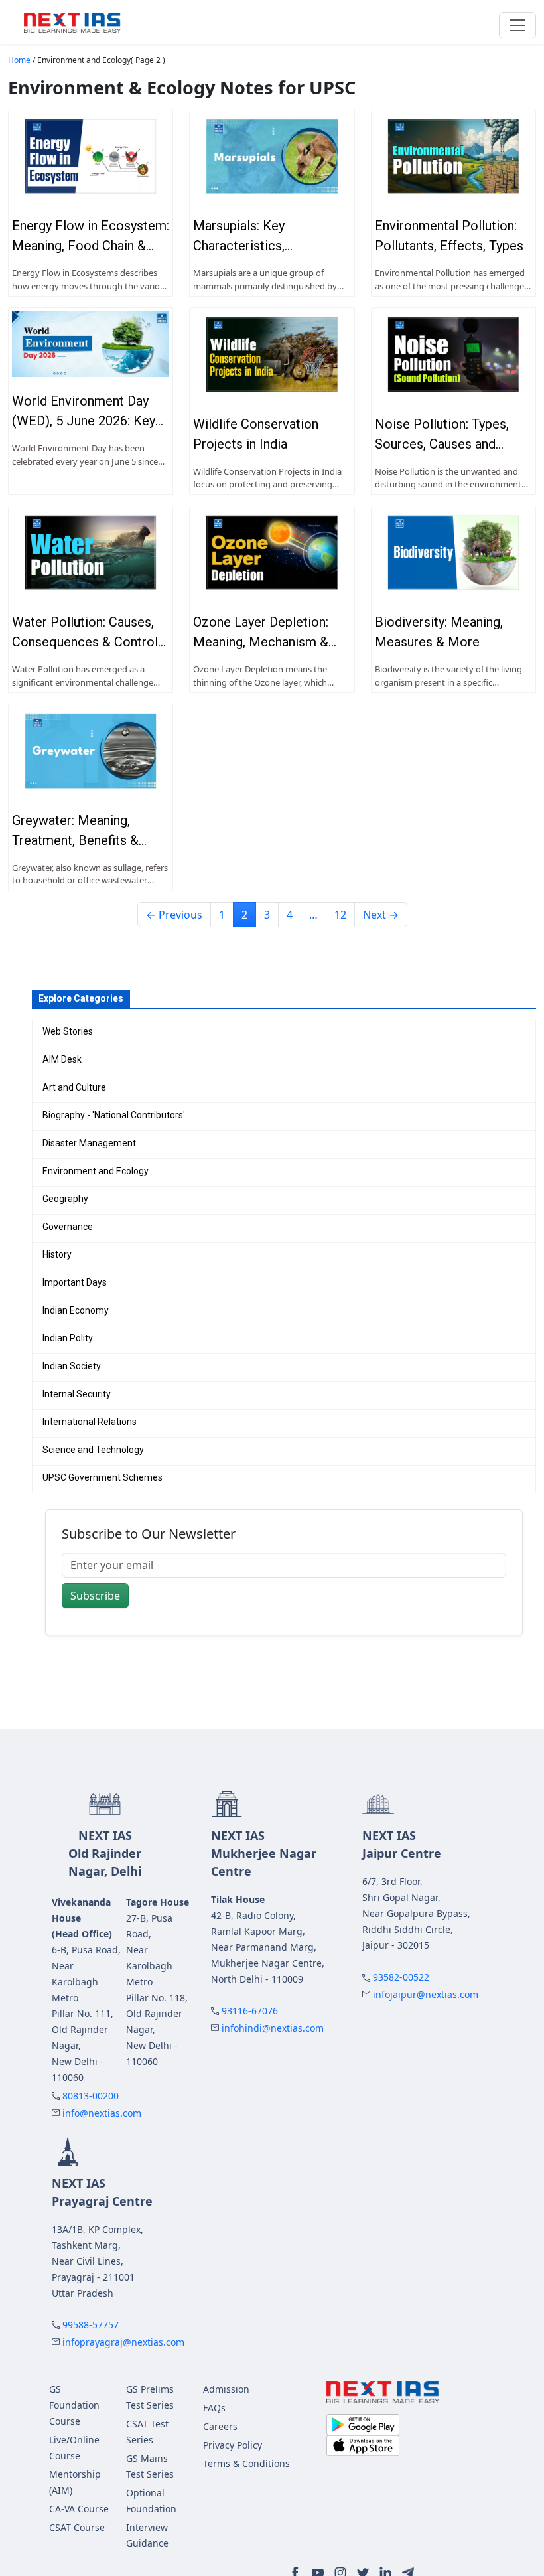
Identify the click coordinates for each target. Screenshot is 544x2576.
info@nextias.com (102, 2113)
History (57, 1254)
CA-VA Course (79, 2509)
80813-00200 (91, 2096)
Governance (68, 1227)
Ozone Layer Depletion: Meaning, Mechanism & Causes (261, 642)
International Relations (90, 1422)
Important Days (75, 1282)
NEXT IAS (105, 1853)
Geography (65, 1199)
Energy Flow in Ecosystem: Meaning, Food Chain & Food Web (91, 246)
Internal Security (77, 1394)
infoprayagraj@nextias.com (123, 2342)
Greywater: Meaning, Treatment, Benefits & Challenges (75, 840)
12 (340, 915)
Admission (226, 2389)
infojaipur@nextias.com (426, 1994)
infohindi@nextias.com (273, 2028)
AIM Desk (62, 1059)
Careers (220, 2426)
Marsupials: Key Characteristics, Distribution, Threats (252, 246)
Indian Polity (68, 1338)
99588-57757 (91, 2325)
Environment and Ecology (96, 1171)
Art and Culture (74, 1087)
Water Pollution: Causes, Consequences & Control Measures (85, 642)
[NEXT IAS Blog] (72, 22)
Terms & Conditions (246, 2463)
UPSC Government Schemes (102, 1477)
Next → (381, 915)
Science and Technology (93, 1450)
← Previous (174, 915)
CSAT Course (77, 2527)
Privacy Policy (233, 2445)
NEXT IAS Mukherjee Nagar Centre (264, 1853)
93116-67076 (250, 2011)
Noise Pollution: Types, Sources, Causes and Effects (442, 444)
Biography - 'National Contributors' (114, 1115)
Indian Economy (76, 1310)
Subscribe (95, 1596)
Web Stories (68, 1031)
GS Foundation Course (74, 2405)
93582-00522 (401, 1977)
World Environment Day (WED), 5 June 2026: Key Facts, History (84, 421)
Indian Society (72, 1366)
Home (19, 60)
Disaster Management (89, 1143)
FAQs (214, 2408)
